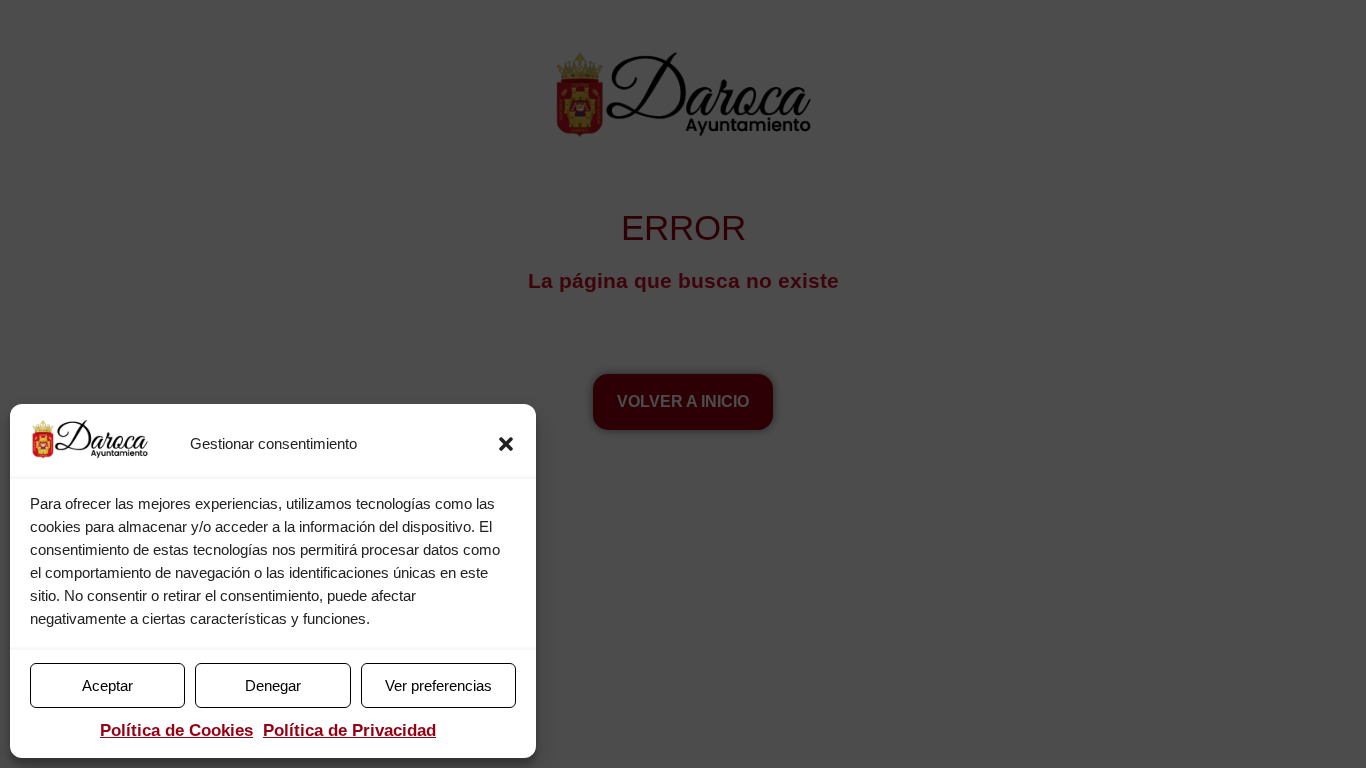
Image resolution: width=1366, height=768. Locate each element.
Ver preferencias (438, 685)
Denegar (273, 685)
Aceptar (107, 685)
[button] (506, 444)
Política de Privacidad (349, 730)
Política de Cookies (176, 730)
